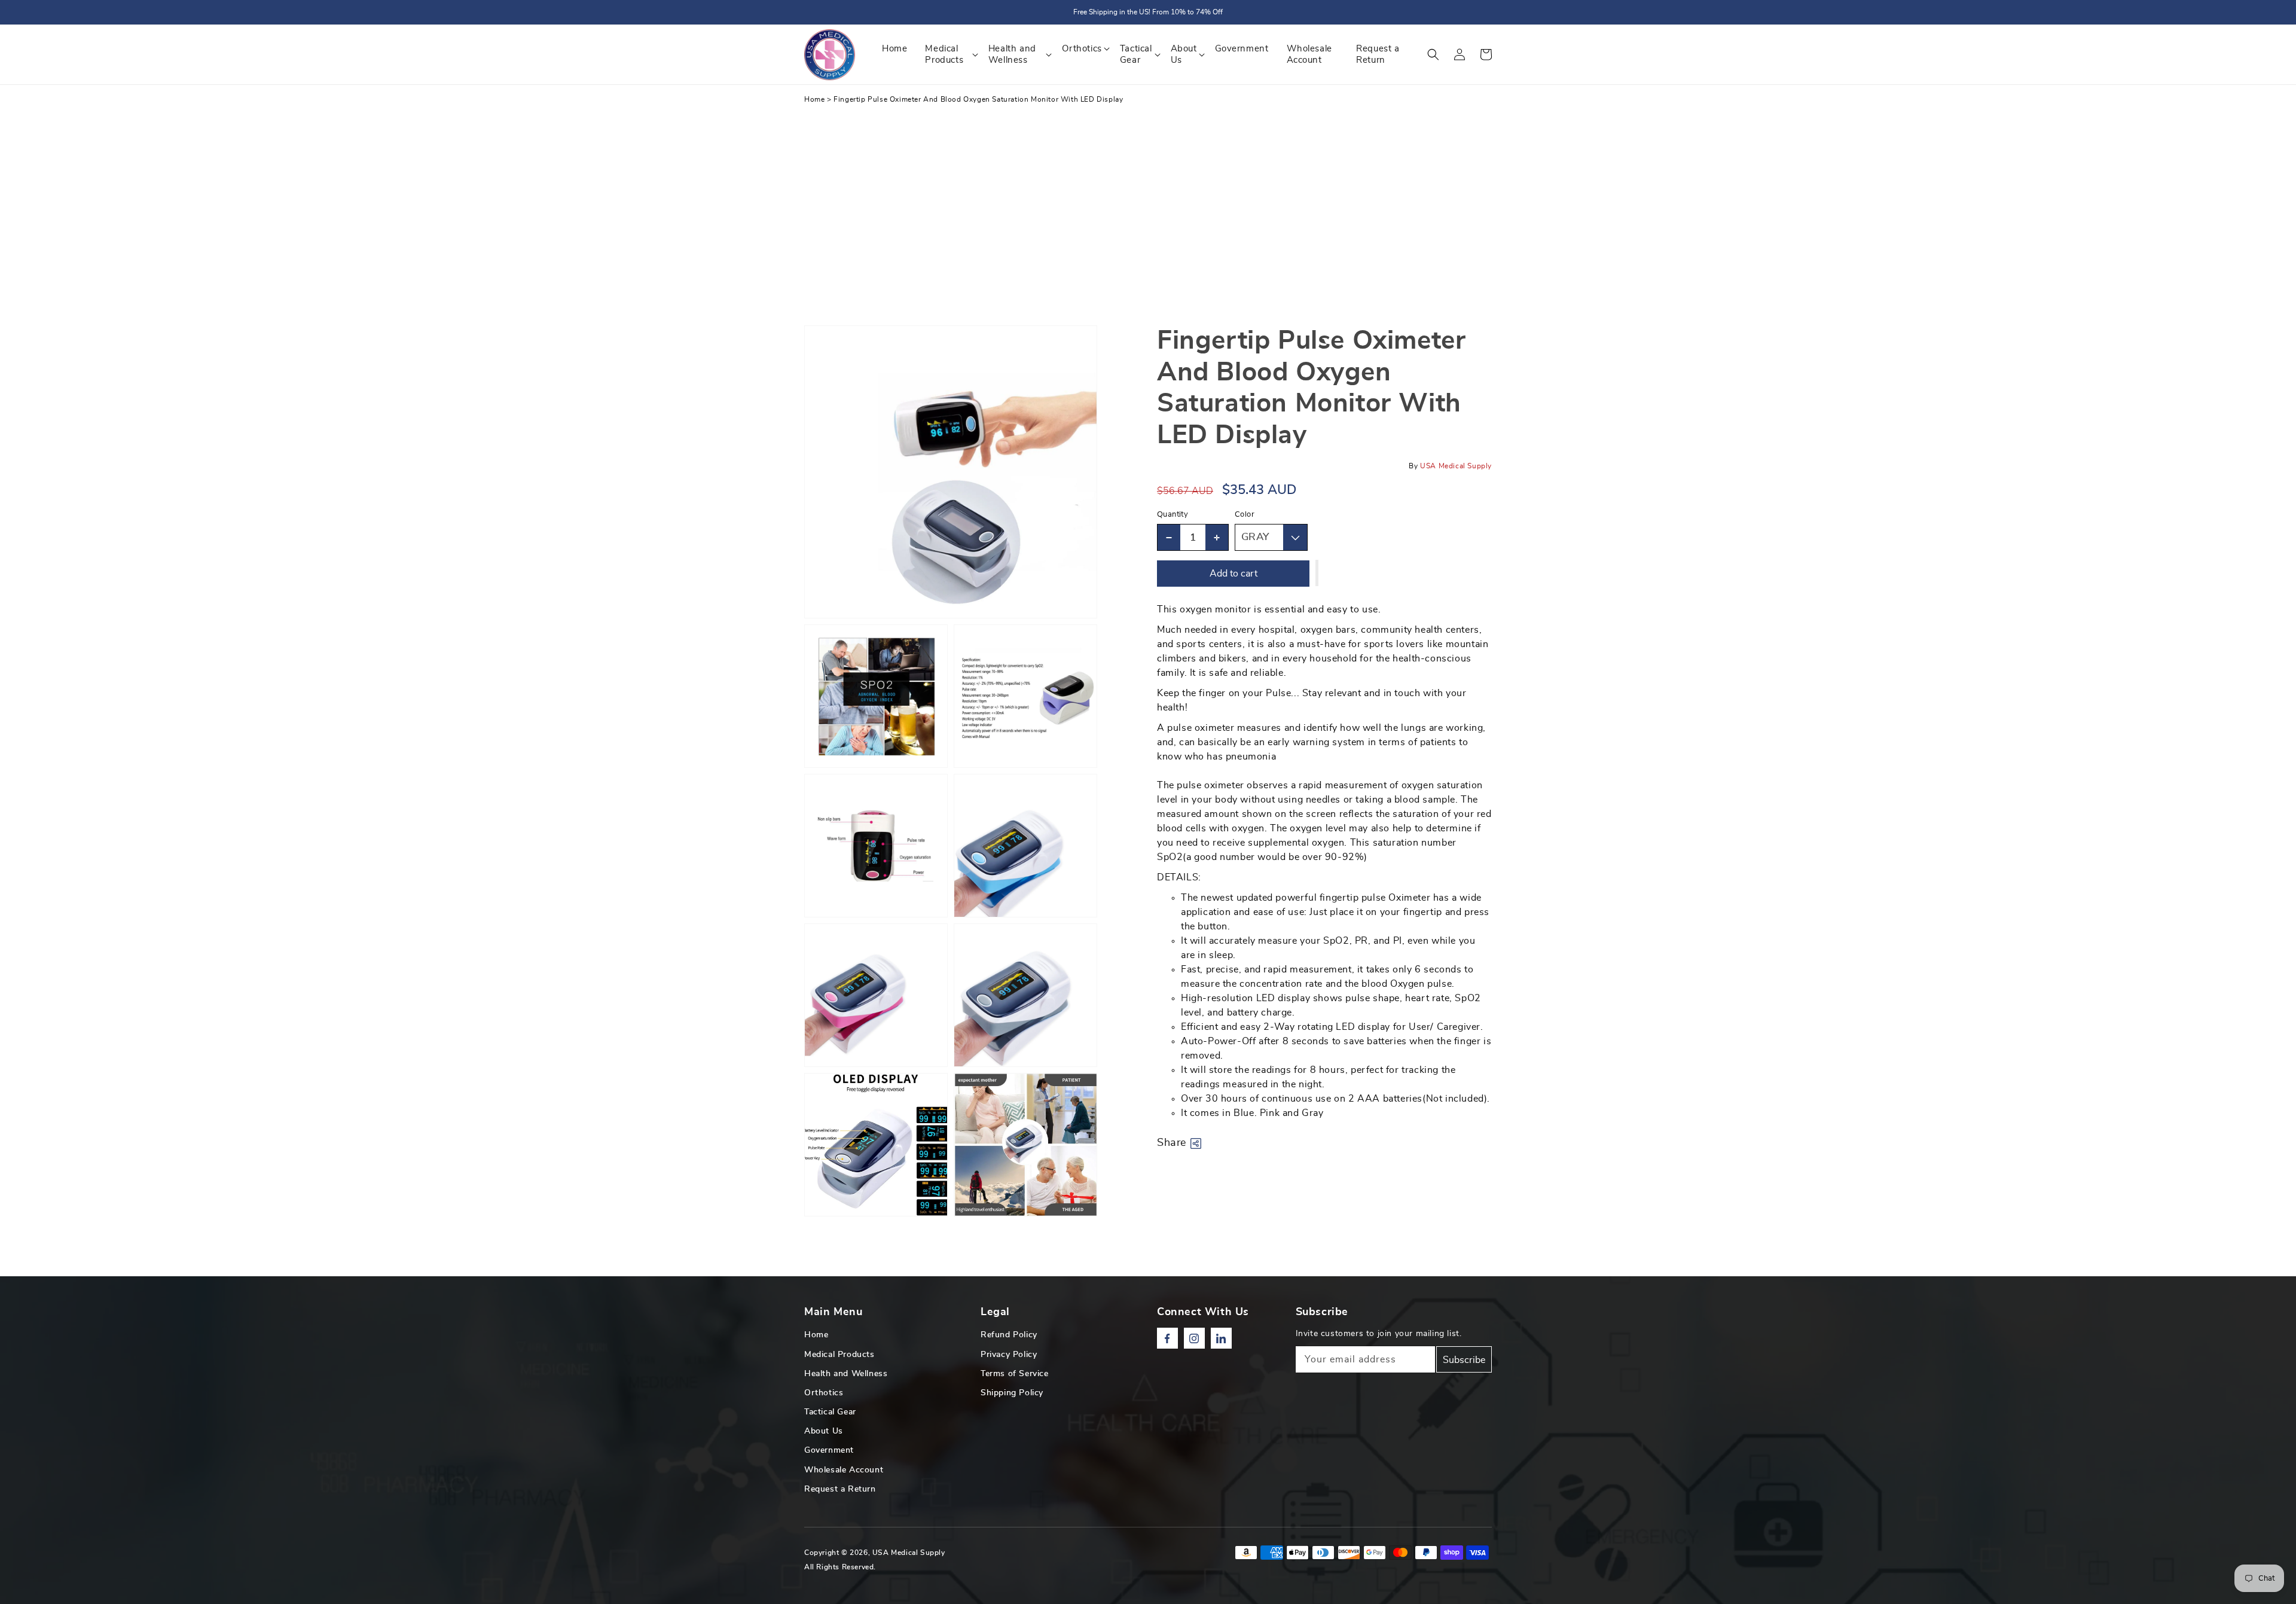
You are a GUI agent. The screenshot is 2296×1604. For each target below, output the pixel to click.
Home (814, 99)
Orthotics (824, 1393)
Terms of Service (1015, 1374)
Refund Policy (1009, 1335)
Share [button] (1172, 1143)
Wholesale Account (844, 1470)
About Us (824, 1431)
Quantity (1173, 515)
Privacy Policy (1009, 1355)
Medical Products (839, 1355)
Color (1245, 515)
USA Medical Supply (909, 1553)
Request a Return (840, 1489)
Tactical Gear (830, 1412)
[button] (1433, 54)
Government (829, 1450)
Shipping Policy (1012, 1393)
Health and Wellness (846, 1374)
